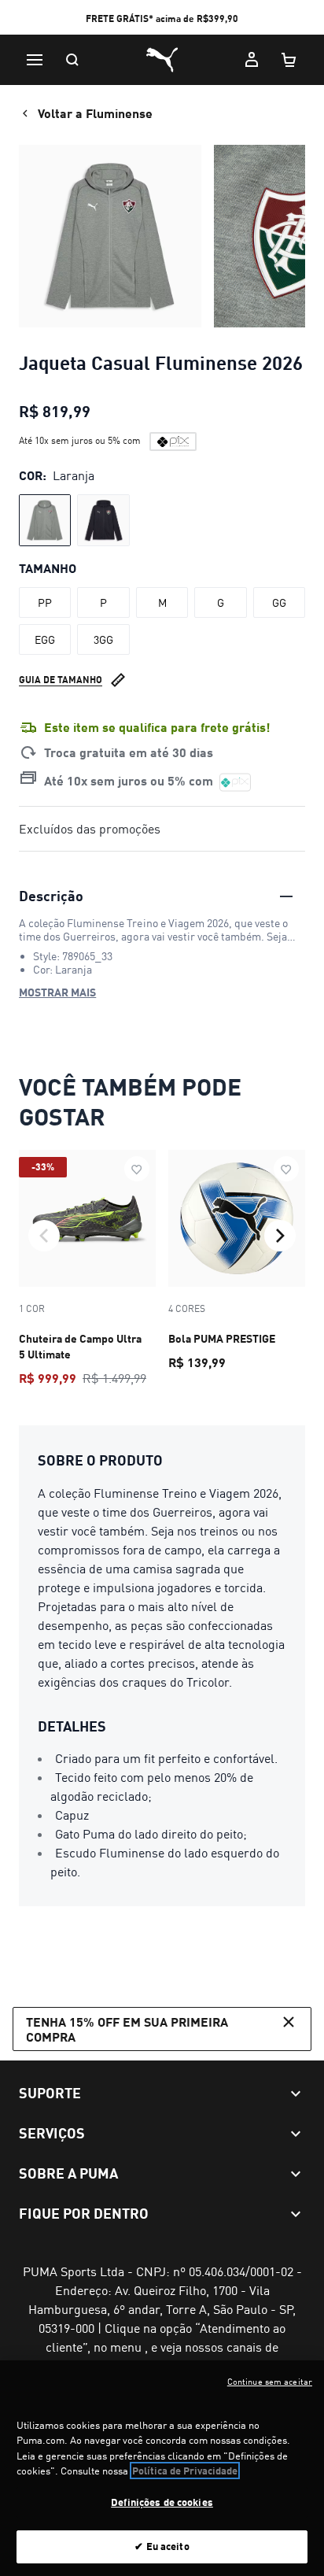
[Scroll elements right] (280, 1236)
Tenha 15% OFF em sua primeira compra (127, 2029)
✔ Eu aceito (162, 2546)
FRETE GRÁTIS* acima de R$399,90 (162, 18)
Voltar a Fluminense (95, 113)
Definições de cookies (162, 2502)
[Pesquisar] (72, 60)
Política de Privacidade (185, 2471)
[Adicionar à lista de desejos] (137, 1169)
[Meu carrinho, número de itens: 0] (289, 60)
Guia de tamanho (61, 680)
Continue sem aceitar (270, 2382)
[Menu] (35, 60)
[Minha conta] (252, 60)
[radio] (45, 520)
